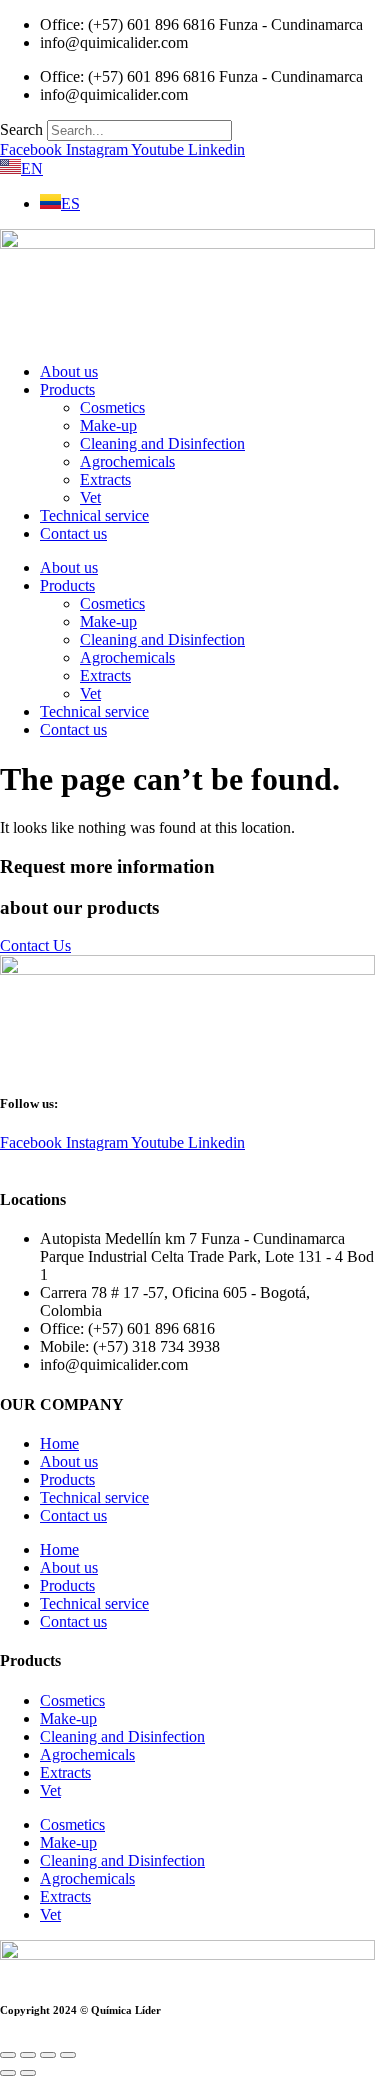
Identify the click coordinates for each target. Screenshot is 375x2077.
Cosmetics (112, 407)
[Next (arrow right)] (28, 2073)
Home (59, 1443)
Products (67, 389)
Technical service (94, 515)
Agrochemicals (127, 461)
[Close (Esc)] (68, 2055)
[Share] (48, 2055)
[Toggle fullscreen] (28, 2055)
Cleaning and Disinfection (162, 443)
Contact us (73, 533)
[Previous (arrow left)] (8, 2073)
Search (21, 129)
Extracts (105, 479)
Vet (90, 497)
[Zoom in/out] (8, 2055)
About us (69, 371)
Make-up (108, 425)
